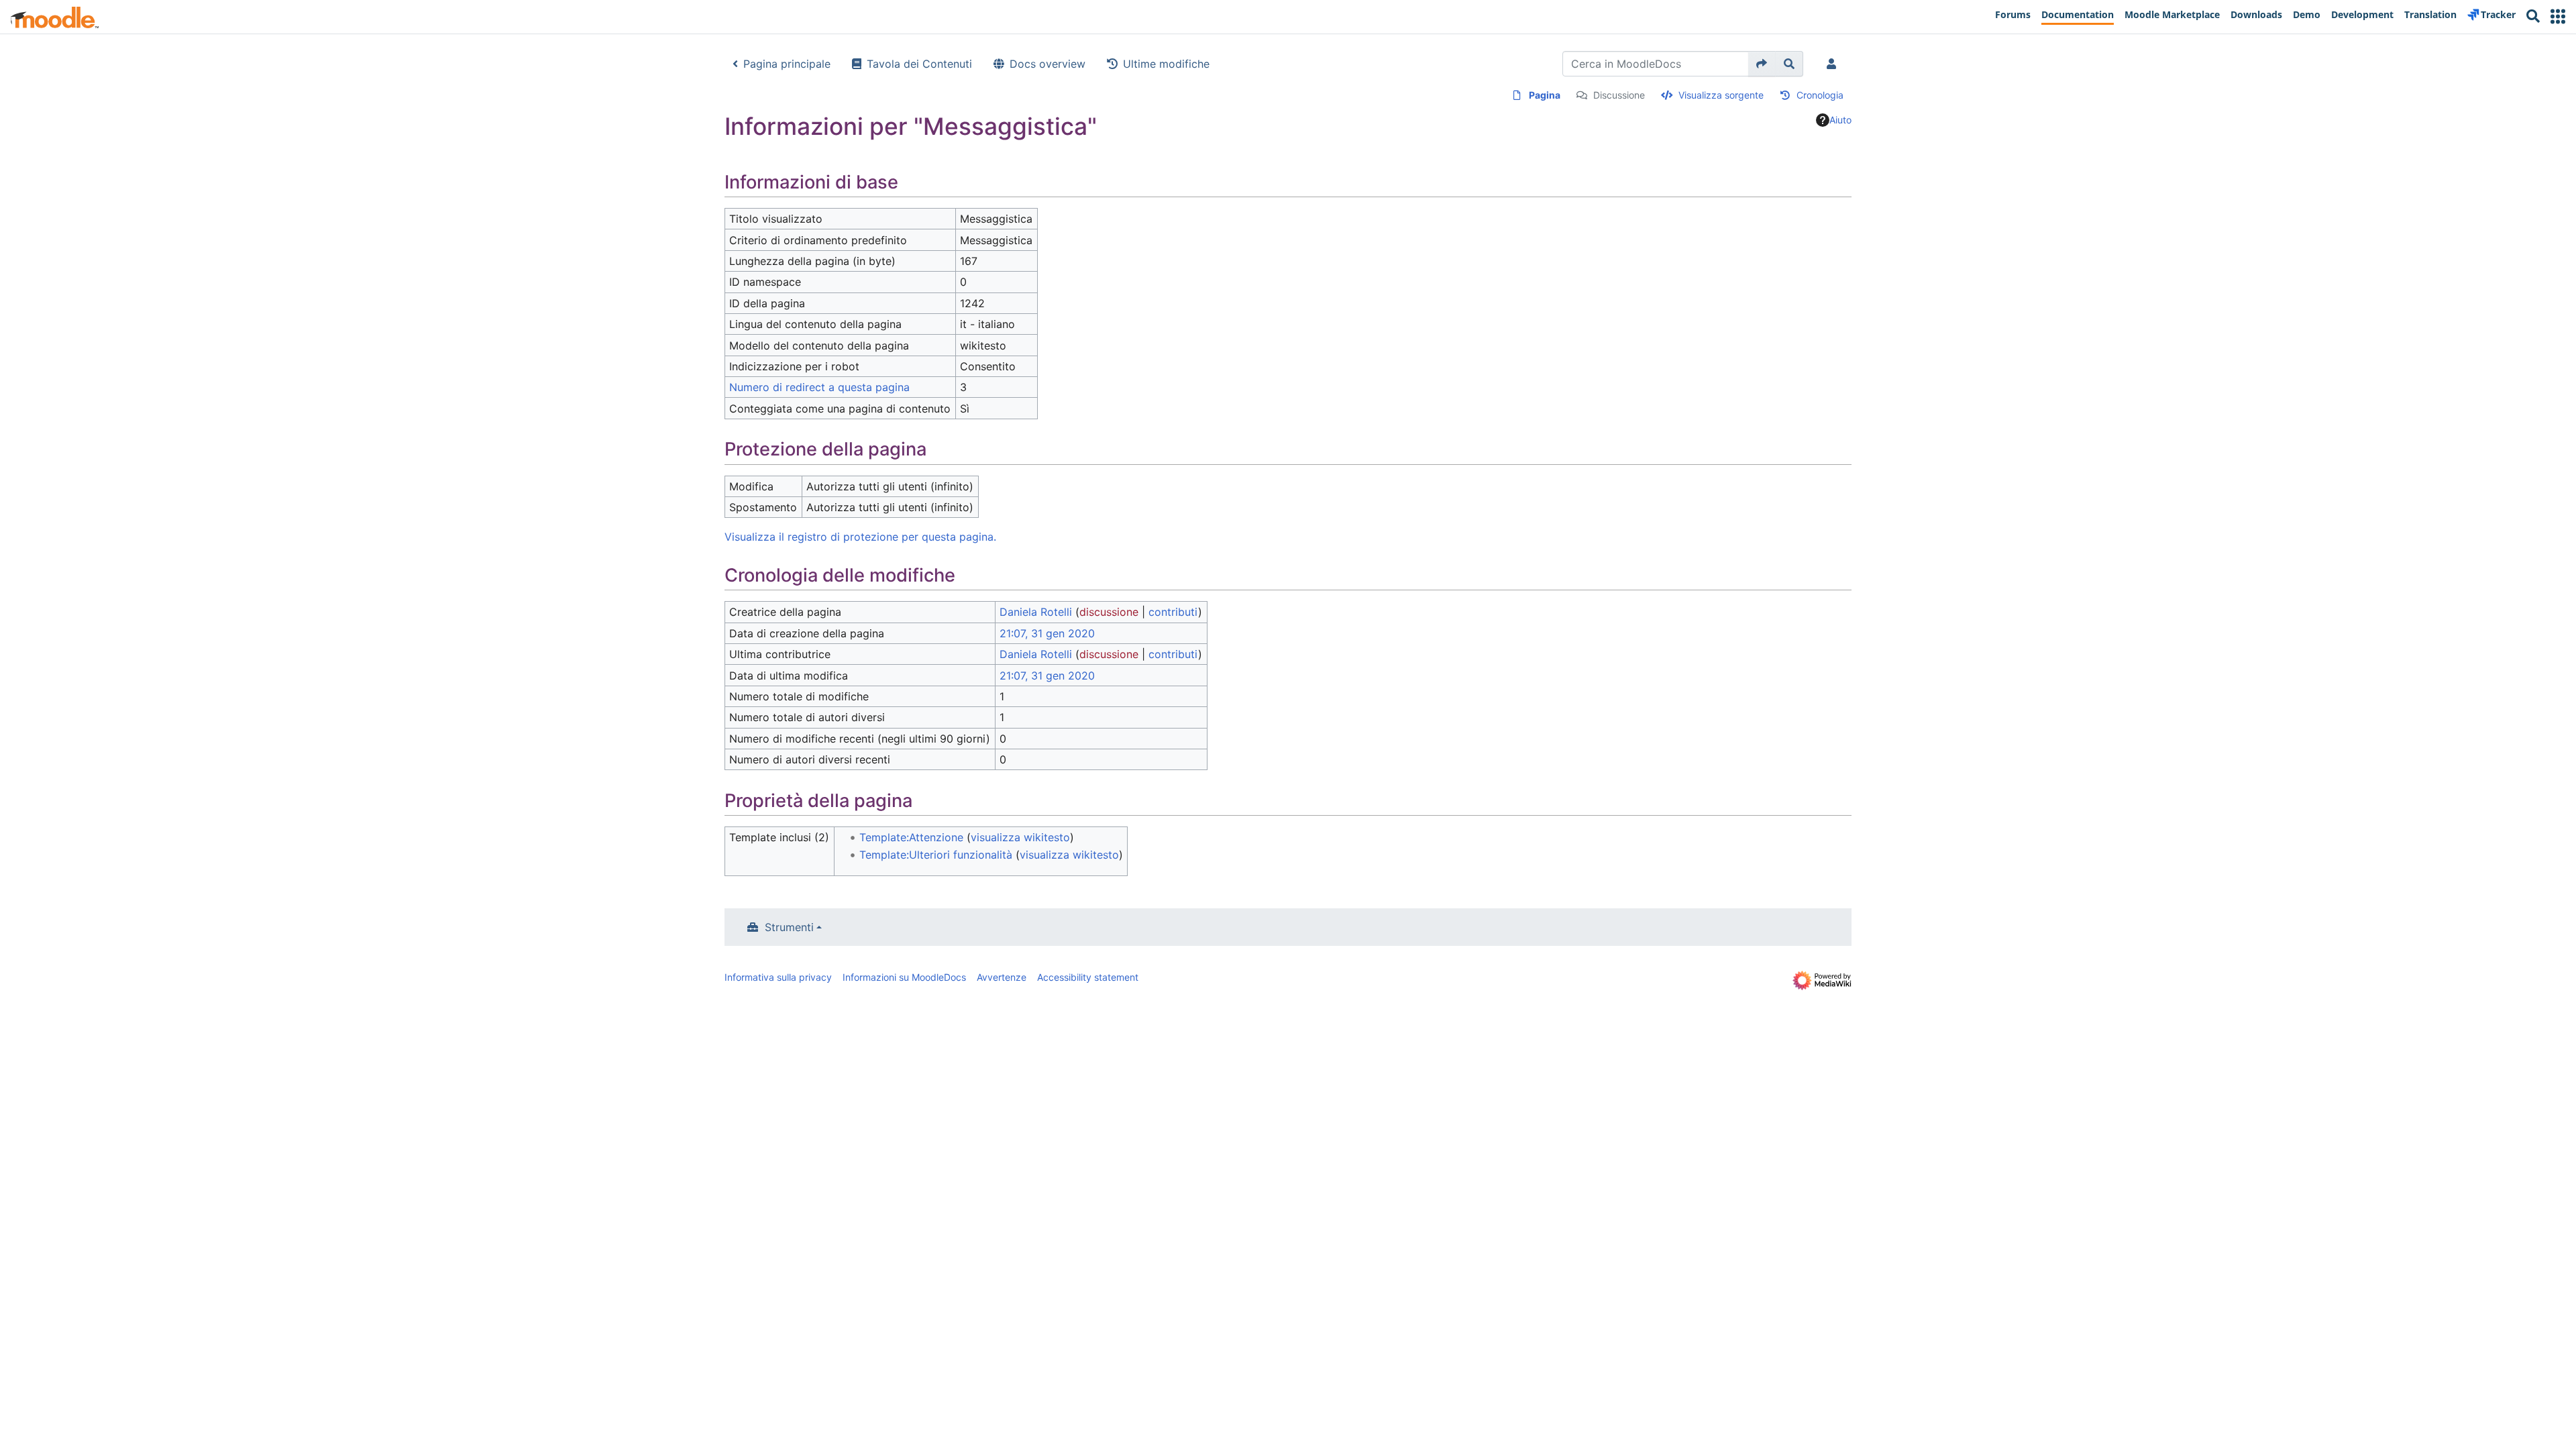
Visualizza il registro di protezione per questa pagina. (860, 537)
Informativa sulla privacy (778, 977)
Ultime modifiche (1166, 64)
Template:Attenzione (911, 837)
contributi (1173, 612)
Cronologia (1820, 95)
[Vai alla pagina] (1762, 64)
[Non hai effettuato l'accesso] (1834, 64)
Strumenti (789, 927)
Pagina (1545, 95)
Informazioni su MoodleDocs (904, 977)
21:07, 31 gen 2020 (1047, 633)
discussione (1109, 612)
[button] (2558, 16)
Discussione (1619, 95)
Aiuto (1840, 120)
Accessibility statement (1088, 977)
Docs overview (1048, 64)
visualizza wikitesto (1020, 837)
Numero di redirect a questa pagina (819, 387)
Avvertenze (1002, 977)
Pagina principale (787, 64)
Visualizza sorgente (1721, 95)
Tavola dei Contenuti (919, 64)
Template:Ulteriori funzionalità (936, 855)
